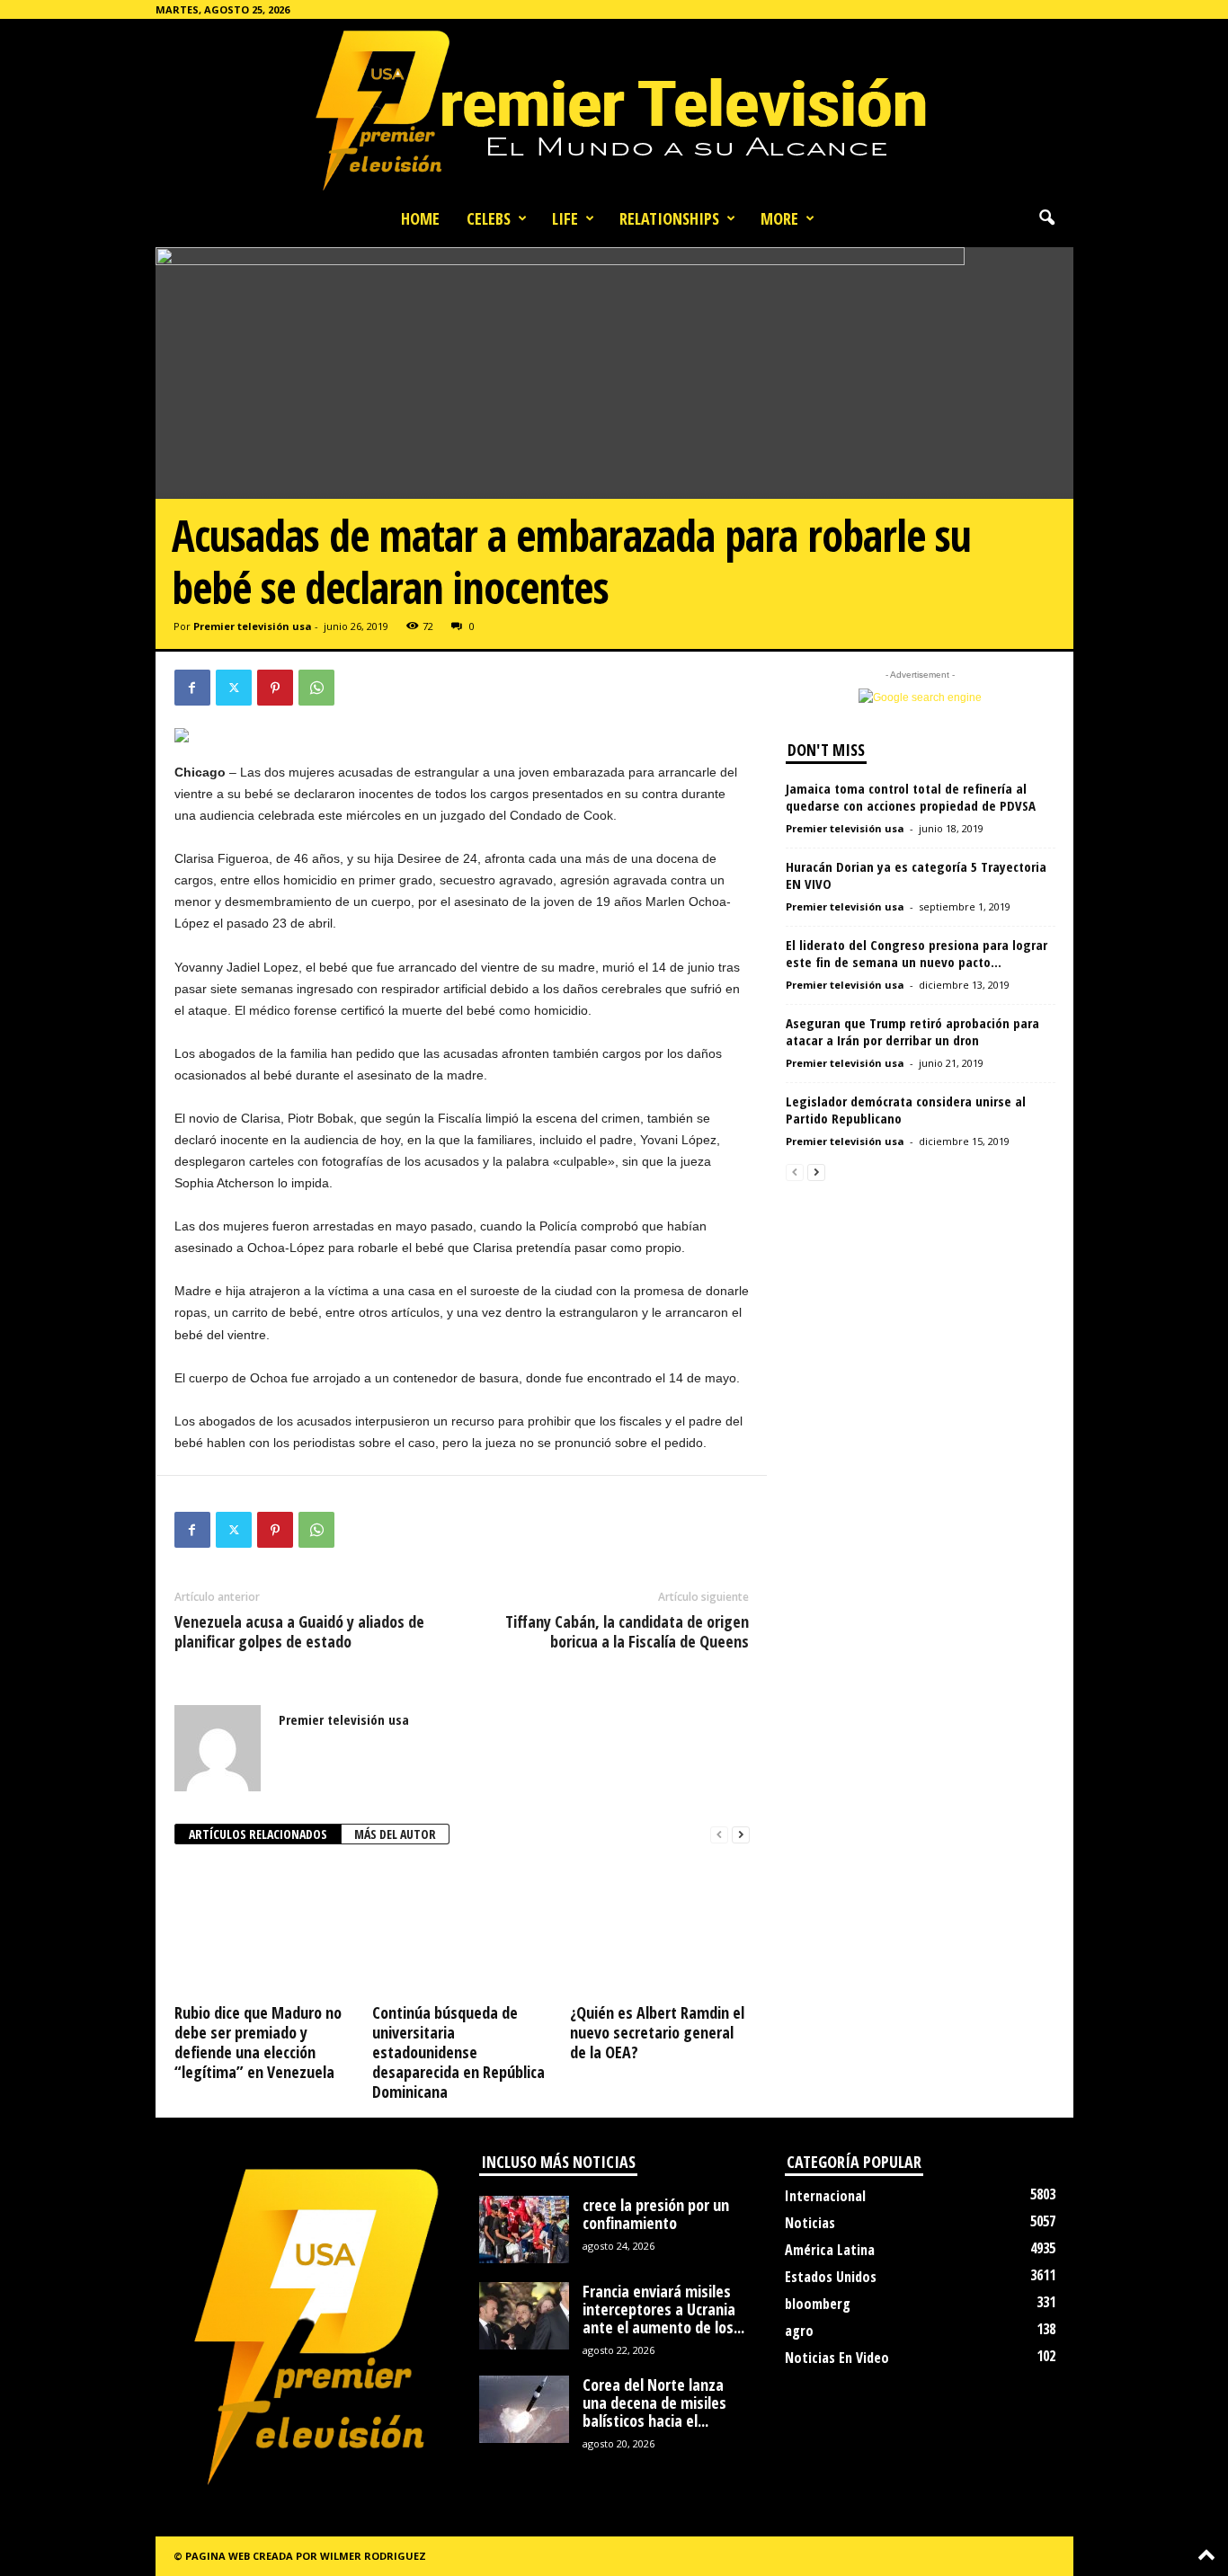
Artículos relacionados (258, 1834)
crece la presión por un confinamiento (656, 2214)
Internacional (825, 2196)
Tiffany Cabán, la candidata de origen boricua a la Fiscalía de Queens (627, 1631)
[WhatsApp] (316, 688)
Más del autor (395, 1834)
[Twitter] (234, 688)
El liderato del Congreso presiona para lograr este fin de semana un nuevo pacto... (917, 953)
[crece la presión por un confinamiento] (524, 2230)
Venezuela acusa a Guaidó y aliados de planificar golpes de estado (299, 1631)
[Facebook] (192, 688)
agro (799, 2331)
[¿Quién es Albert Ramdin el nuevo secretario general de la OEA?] (660, 1930)
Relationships (669, 218)
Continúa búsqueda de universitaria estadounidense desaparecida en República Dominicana (458, 2052)
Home (420, 218)
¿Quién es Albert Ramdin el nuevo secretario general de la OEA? (657, 2032)
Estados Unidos (831, 2277)
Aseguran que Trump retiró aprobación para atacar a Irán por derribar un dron (912, 1031)
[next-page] (741, 1835)
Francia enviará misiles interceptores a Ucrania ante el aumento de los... (663, 2309)
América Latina (830, 2250)
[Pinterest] (275, 688)
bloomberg (818, 2304)
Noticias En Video (837, 2358)
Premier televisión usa (253, 626)
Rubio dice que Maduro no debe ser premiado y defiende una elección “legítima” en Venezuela (258, 2042)
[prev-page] (719, 1835)
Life (565, 218)
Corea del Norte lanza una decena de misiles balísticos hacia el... (654, 2403)
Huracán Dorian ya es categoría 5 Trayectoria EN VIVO (916, 875)
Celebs (489, 218)
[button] (1046, 218)
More (779, 218)
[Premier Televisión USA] (614, 109)
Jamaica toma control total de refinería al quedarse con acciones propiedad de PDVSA (911, 797)
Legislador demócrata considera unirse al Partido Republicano (906, 1110)
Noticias (810, 2223)
